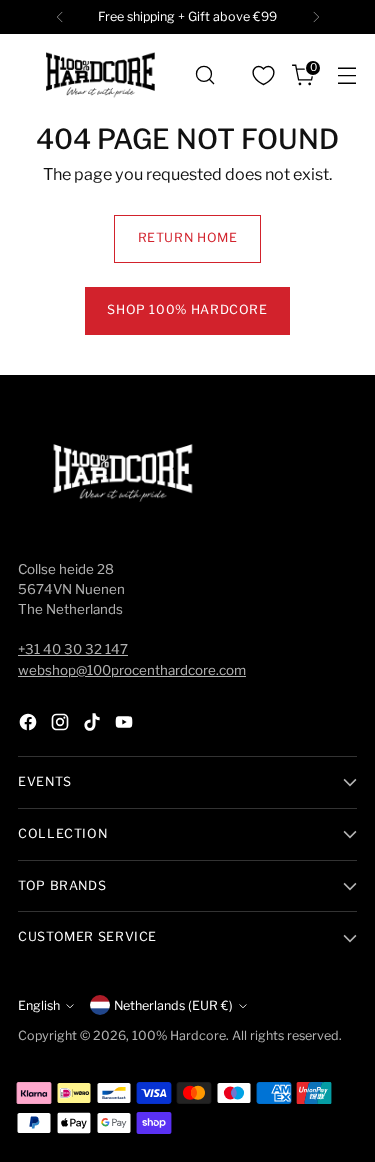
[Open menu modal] (346, 75)
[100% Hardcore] (100, 75)
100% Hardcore (179, 1035)
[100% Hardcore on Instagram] (62, 725)
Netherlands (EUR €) (173, 1005)
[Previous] (60, 17)
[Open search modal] (204, 75)
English (39, 1005)
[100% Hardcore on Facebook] (30, 725)
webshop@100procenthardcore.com (132, 670)
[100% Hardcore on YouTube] (126, 725)
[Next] (316, 17)
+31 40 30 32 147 (73, 649)
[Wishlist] (263, 75)
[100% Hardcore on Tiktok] (94, 725)
